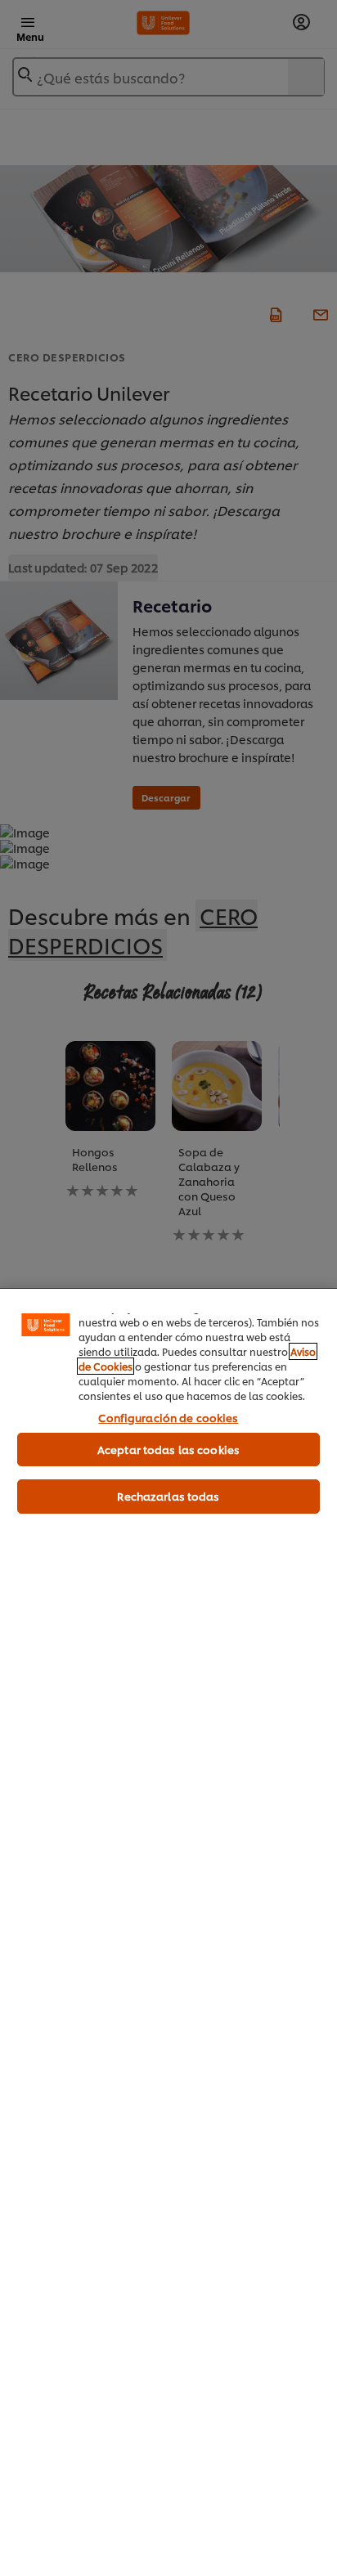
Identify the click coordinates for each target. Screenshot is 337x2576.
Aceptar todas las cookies (168, 1449)
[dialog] (168, 1932)
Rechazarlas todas (168, 1496)
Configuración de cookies (168, 1417)
